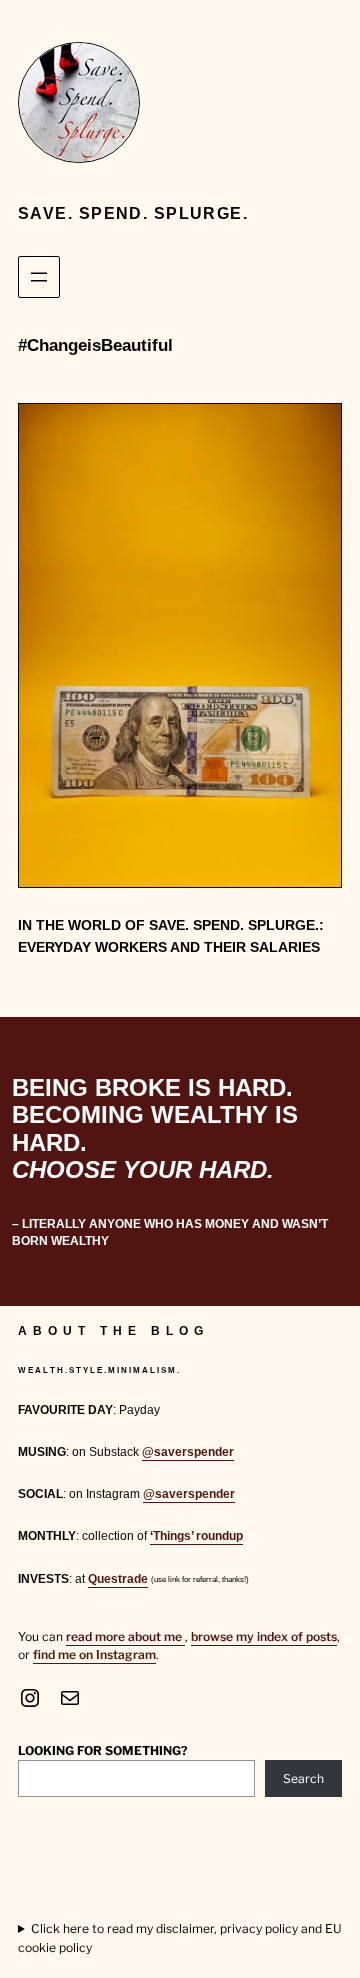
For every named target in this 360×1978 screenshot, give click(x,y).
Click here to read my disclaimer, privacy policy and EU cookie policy (180, 1937)
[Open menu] (39, 277)
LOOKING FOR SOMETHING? (103, 1750)
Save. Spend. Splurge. (133, 213)
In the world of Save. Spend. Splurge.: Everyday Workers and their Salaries (171, 936)
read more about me (125, 1636)
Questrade (118, 1579)
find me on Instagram (94, 1654)
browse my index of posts (264, 1636)
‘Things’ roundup (196, 1536)
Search (303, 1778)
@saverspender (188, 1452)
